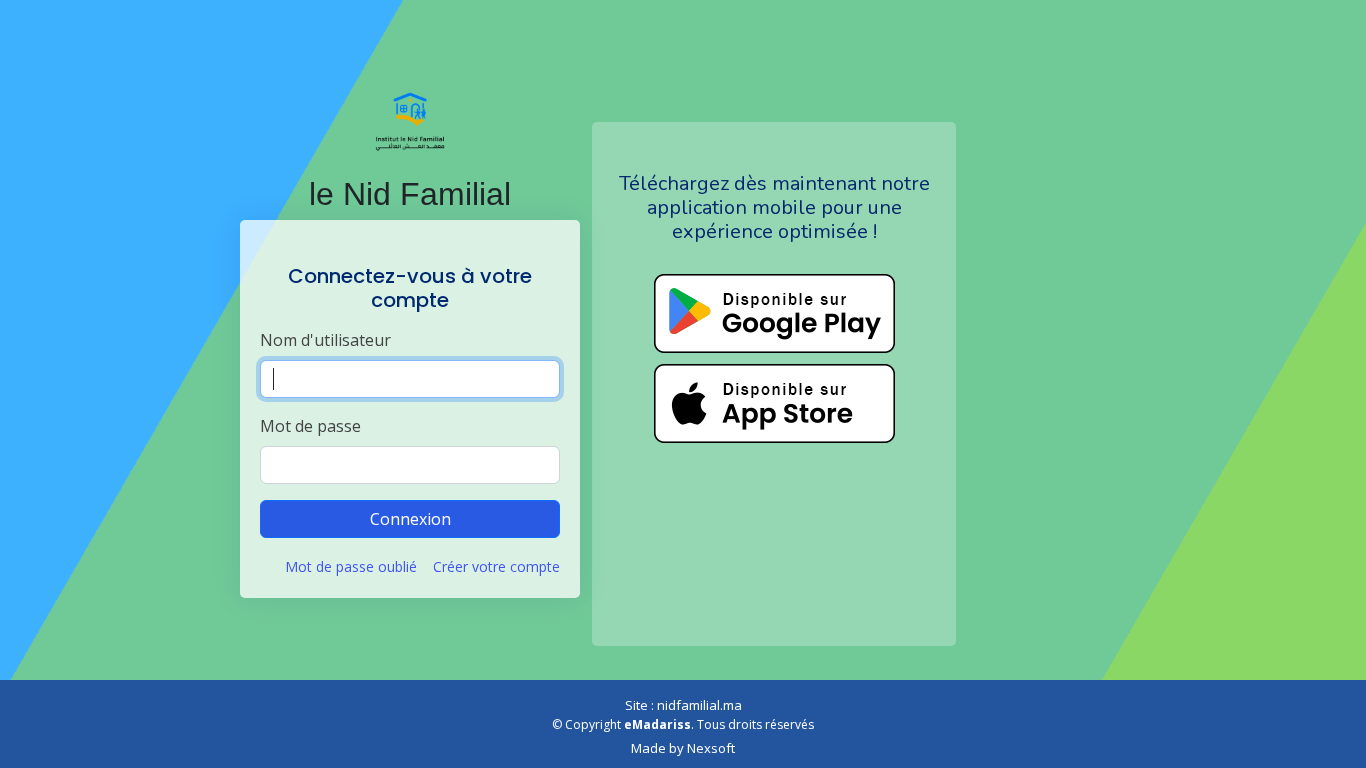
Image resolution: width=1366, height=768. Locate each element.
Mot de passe (310, 426)
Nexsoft (711, 748)
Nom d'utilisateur (325, 340)
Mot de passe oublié (351, 566)
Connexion (410, 519)
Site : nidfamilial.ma (683, 705)
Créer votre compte (496, 566)
